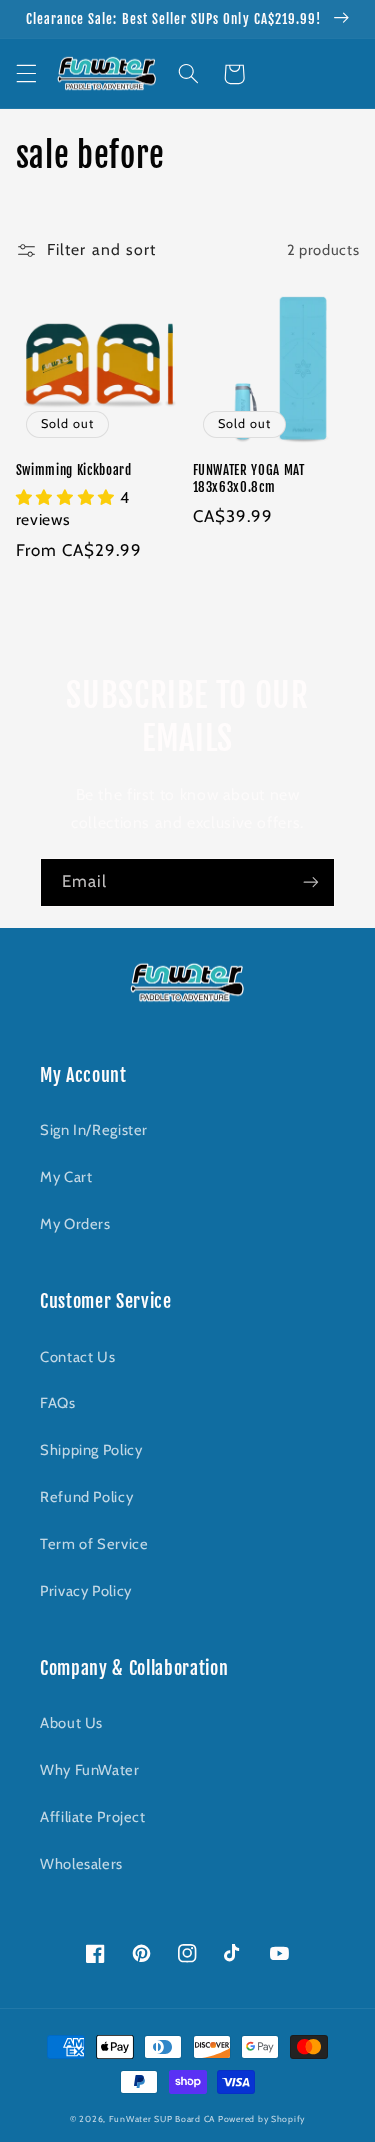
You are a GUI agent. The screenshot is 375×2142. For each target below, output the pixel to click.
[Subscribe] (311, 882)
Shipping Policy (91, 1450)
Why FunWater (90, 1770)
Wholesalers (81, 1864)
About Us (71, 1723)
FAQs (58, 1403)
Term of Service (94, 1544)
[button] (26, 74)
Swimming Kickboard (74, 470)
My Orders (75, 1224)
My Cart (66, 1177)
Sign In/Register (94, 1130)
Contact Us (77, 1357)
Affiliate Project (93, 1817)
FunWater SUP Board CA (162, 2119)
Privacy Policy (86, 1591)
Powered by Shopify (261, 2119)
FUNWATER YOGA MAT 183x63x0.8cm (249, 478)
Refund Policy (86, 1497)
